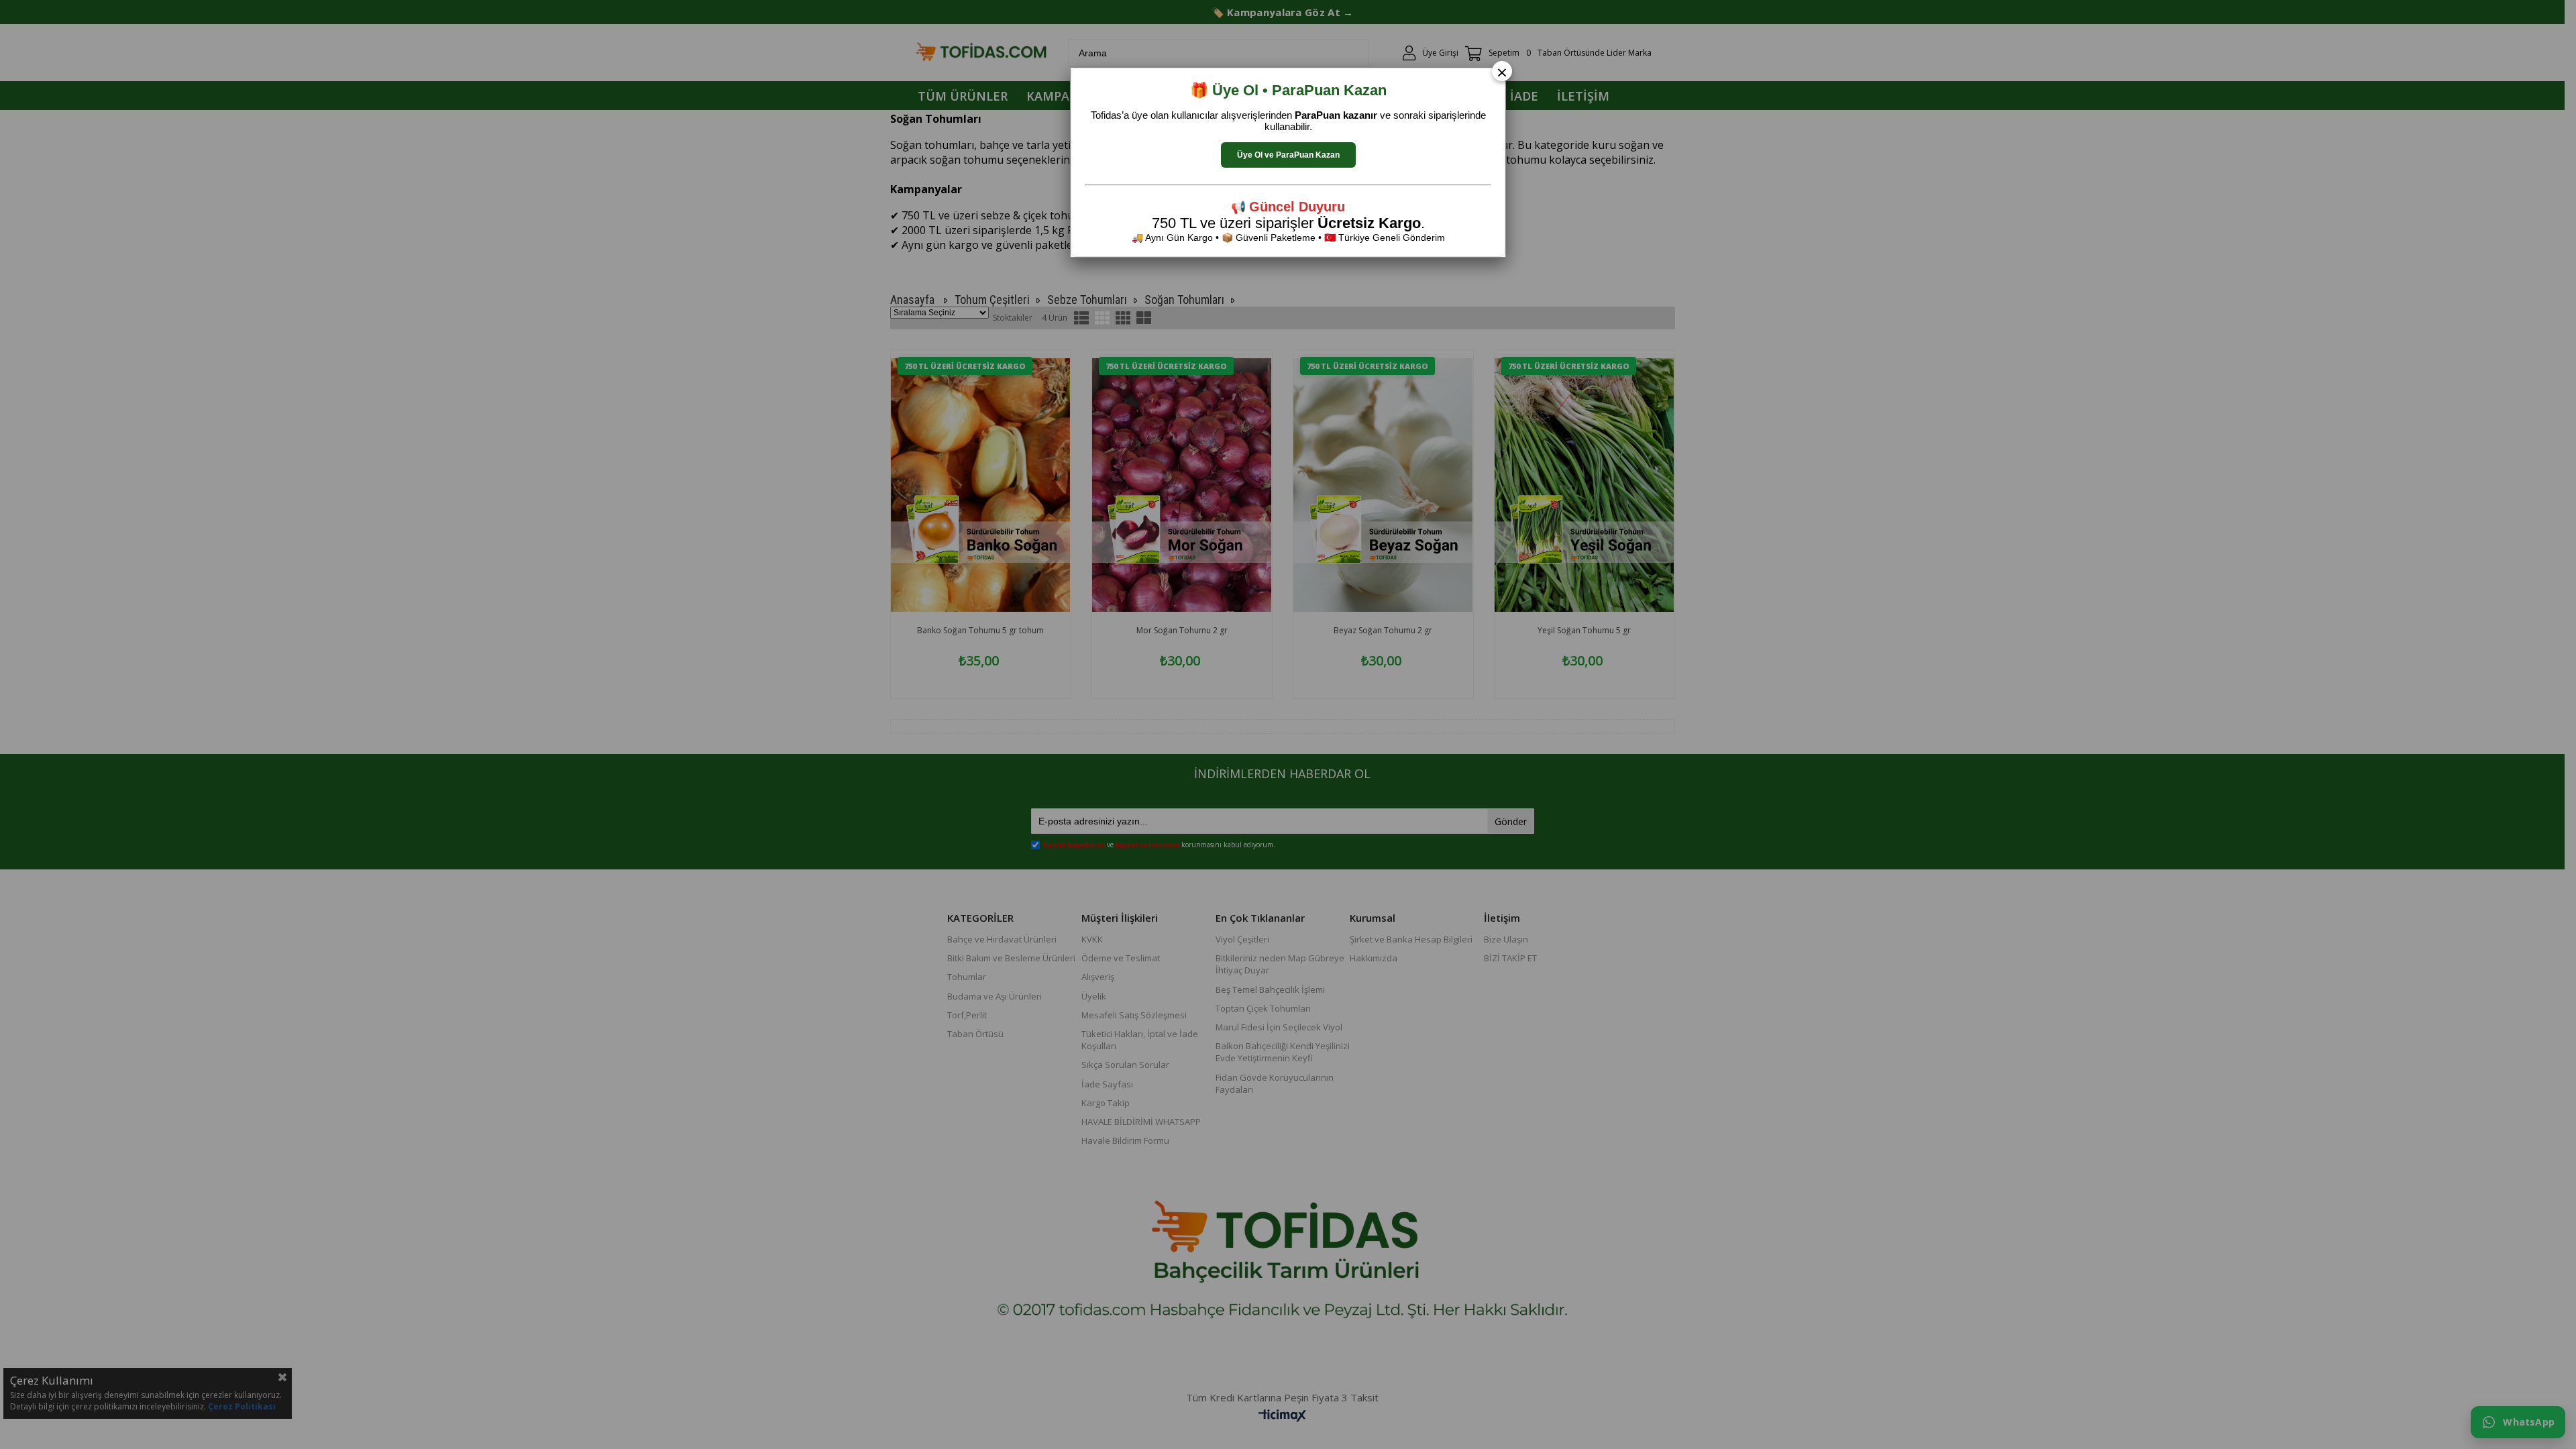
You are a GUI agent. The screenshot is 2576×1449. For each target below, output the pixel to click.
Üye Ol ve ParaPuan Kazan (1288, 155)
